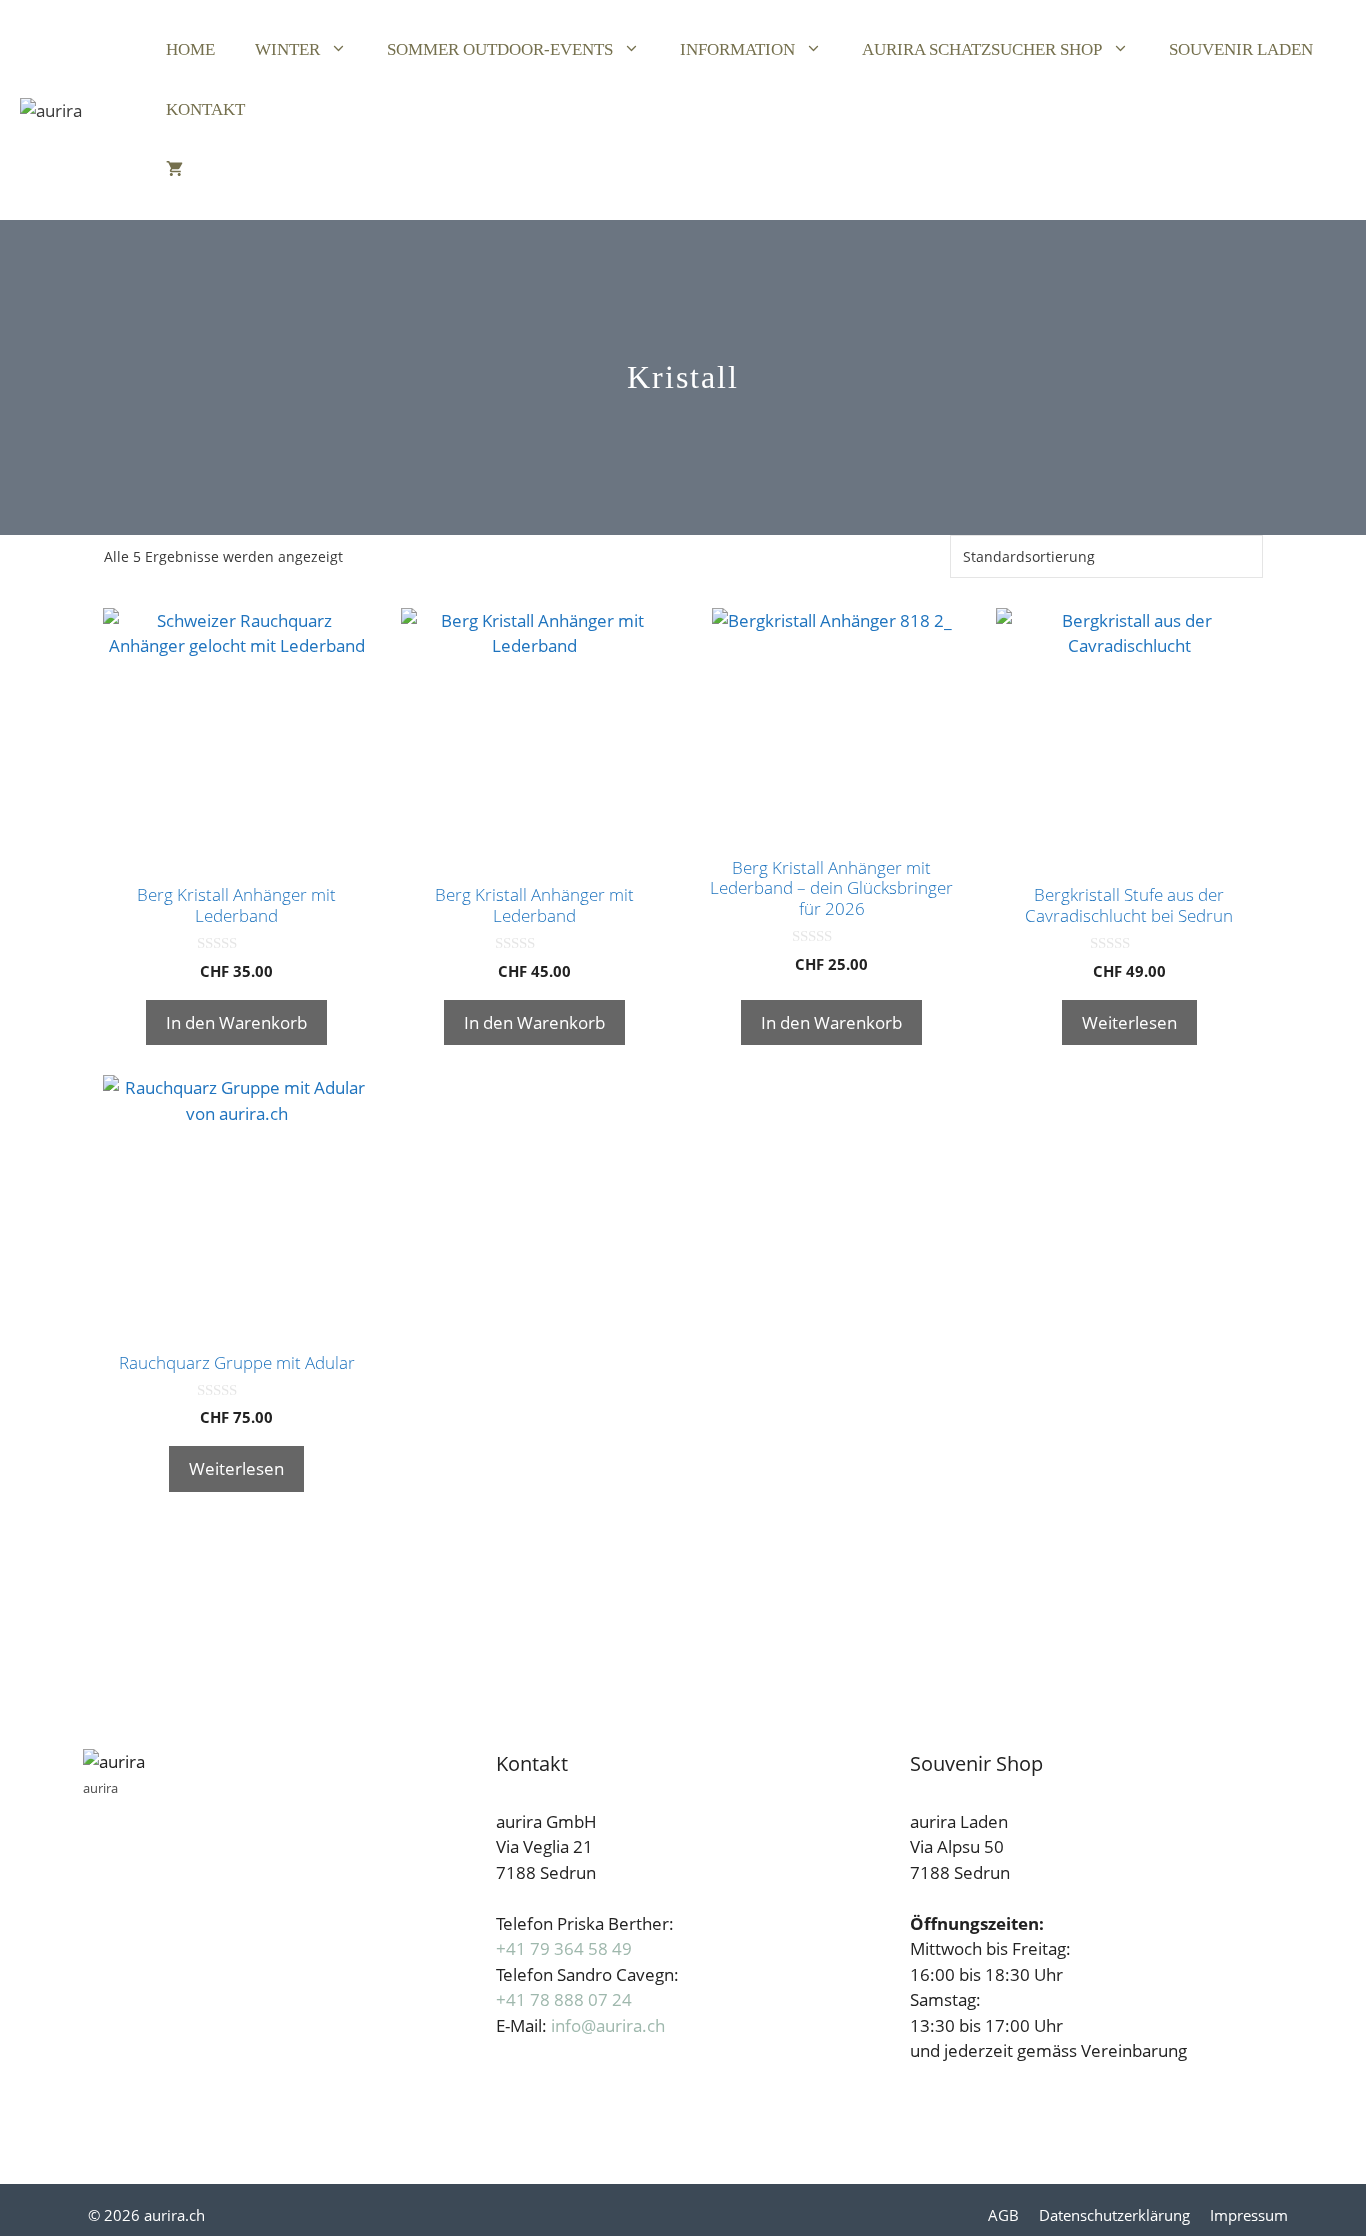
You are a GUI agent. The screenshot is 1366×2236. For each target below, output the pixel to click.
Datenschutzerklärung (1114, 2215)
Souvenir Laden (1241, 49)
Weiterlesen (1129, 1022)
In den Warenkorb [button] (236, 1022)
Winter (287, 49)
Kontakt (205, 109)
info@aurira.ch (608, 2025)
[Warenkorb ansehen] (174, 170)
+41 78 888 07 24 (564, 1999)
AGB (1003, 2215)
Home (190, 49)
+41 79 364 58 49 (564, 1948)
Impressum (1249, 2215)
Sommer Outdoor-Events (500, 49)
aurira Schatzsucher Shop (982, 49)
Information (737, 49)
